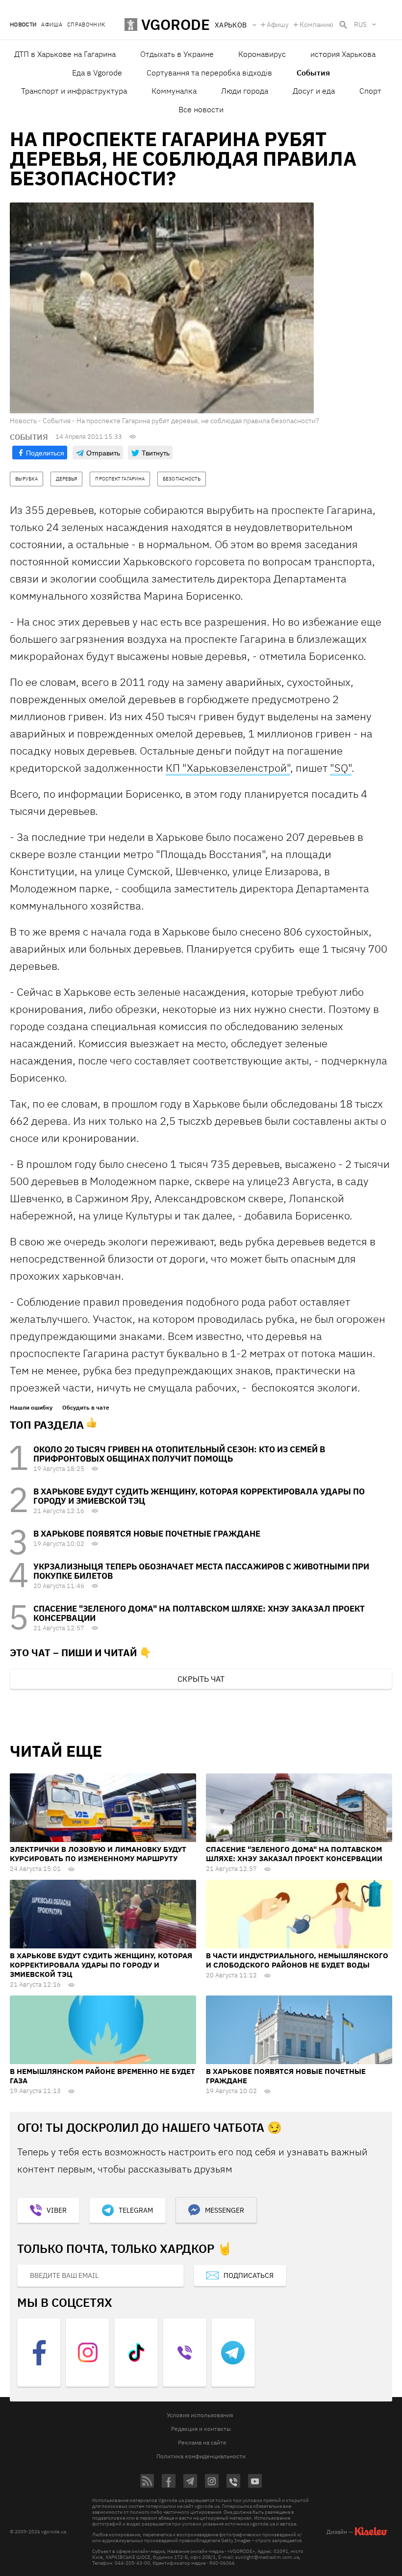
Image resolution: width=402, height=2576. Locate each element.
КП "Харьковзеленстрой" (228, 768)
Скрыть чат (201, 1679)
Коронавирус (262, 54)
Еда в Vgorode (97, 73)
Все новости (201, 109)
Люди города (245, 91)
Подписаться (249, 2275)
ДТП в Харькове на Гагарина (65, 54)
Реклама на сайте (202, 2442)
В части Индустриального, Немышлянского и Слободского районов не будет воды (297, 1960)
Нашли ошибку (31, 1408)
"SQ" (341, 768)
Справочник (86, 25)
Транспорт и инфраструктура (74, 91)
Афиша (52, 25)
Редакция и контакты (201, 2429)
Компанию (316, 25)
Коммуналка (174, 91)
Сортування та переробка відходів (209, 73)
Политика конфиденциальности (201, 2456)
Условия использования (200, 2415)
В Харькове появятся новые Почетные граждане (147, 1534)
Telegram (136, 2210)
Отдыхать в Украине (177, 54)
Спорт (370, 91)
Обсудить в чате (86, 1408)
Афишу (278, 25)
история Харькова (343, 54)
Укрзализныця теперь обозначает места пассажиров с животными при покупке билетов (201, 1571)
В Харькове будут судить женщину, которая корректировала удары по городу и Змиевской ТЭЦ (199, 1496)
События (313, 73)
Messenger (225, 2210)
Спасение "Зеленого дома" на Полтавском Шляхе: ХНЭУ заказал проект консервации (199, 1613)
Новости (23, 25)
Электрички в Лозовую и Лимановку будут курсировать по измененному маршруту (98, 1854)
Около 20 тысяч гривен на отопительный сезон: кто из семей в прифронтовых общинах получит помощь (179, 1454)
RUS (360, 25)
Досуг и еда (314, 91)
